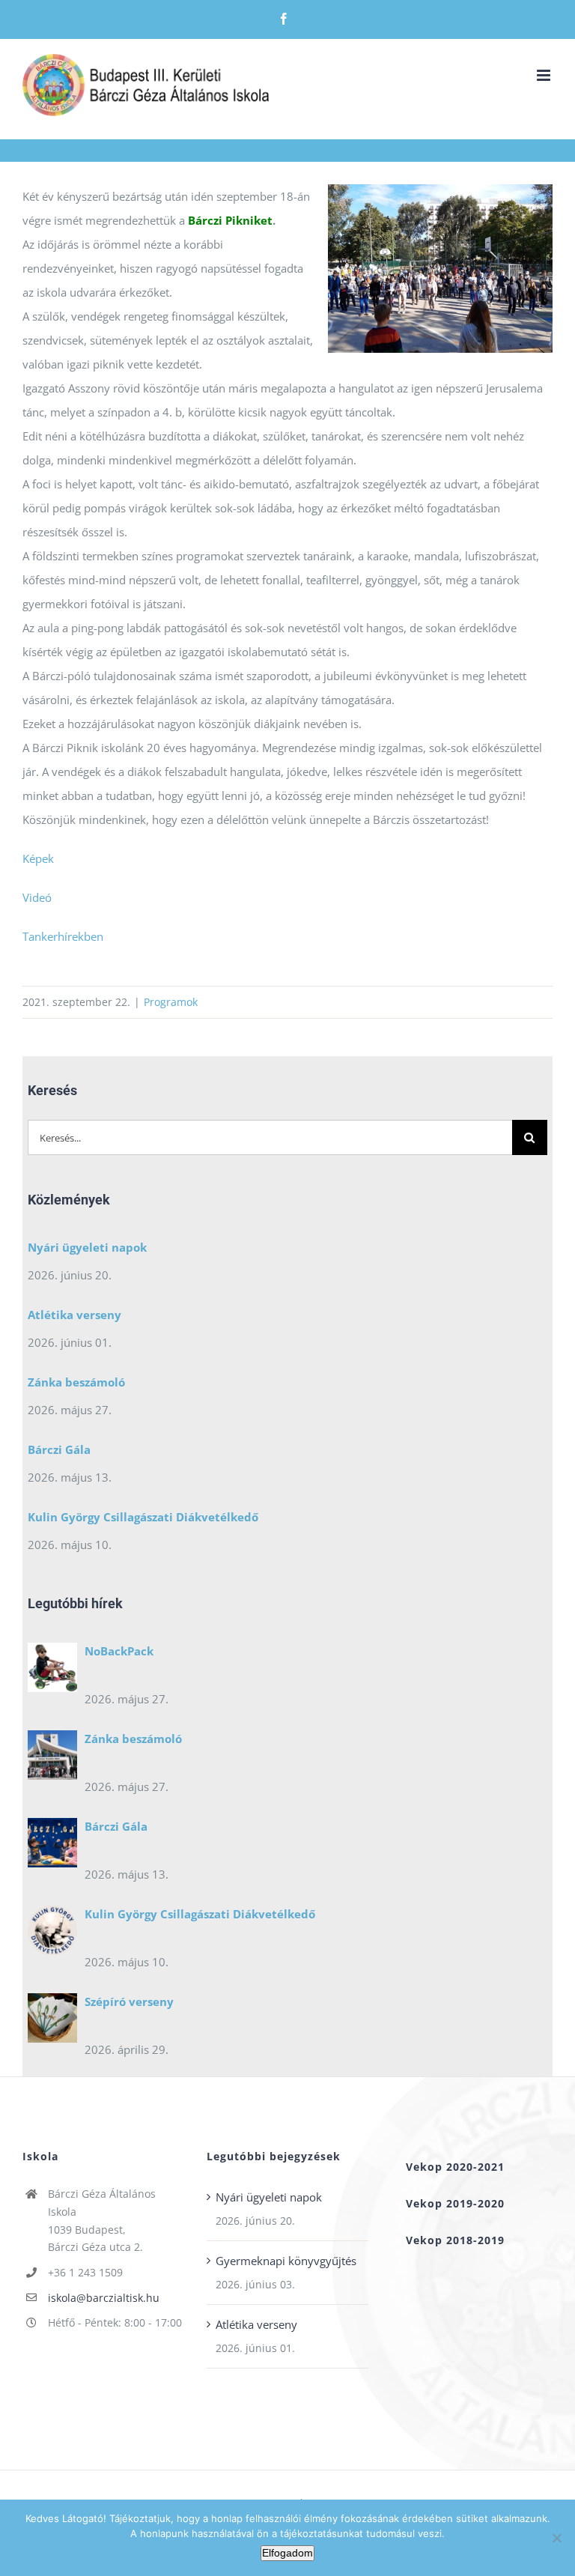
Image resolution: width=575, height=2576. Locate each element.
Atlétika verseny (74, 1315)
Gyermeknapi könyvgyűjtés (286, 2261)
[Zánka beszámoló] (52, 1759)
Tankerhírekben (64, 936)
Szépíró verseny (129, 2001)
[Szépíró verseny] (52, 2022)
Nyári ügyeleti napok (87, 1247)
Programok (171, 1002)
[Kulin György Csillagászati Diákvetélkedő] (52, 1934)
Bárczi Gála (59, 1449)
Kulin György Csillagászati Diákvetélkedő (143, 1517)
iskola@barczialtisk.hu (104, 2298)
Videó (37, 897)
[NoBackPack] (52, 1671)
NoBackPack (119, 1651)
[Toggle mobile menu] (545, 75)
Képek (38, 858)
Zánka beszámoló (76, 1382)
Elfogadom (287, 2553)
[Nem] (556, 2538)
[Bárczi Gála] (52, 1846)
